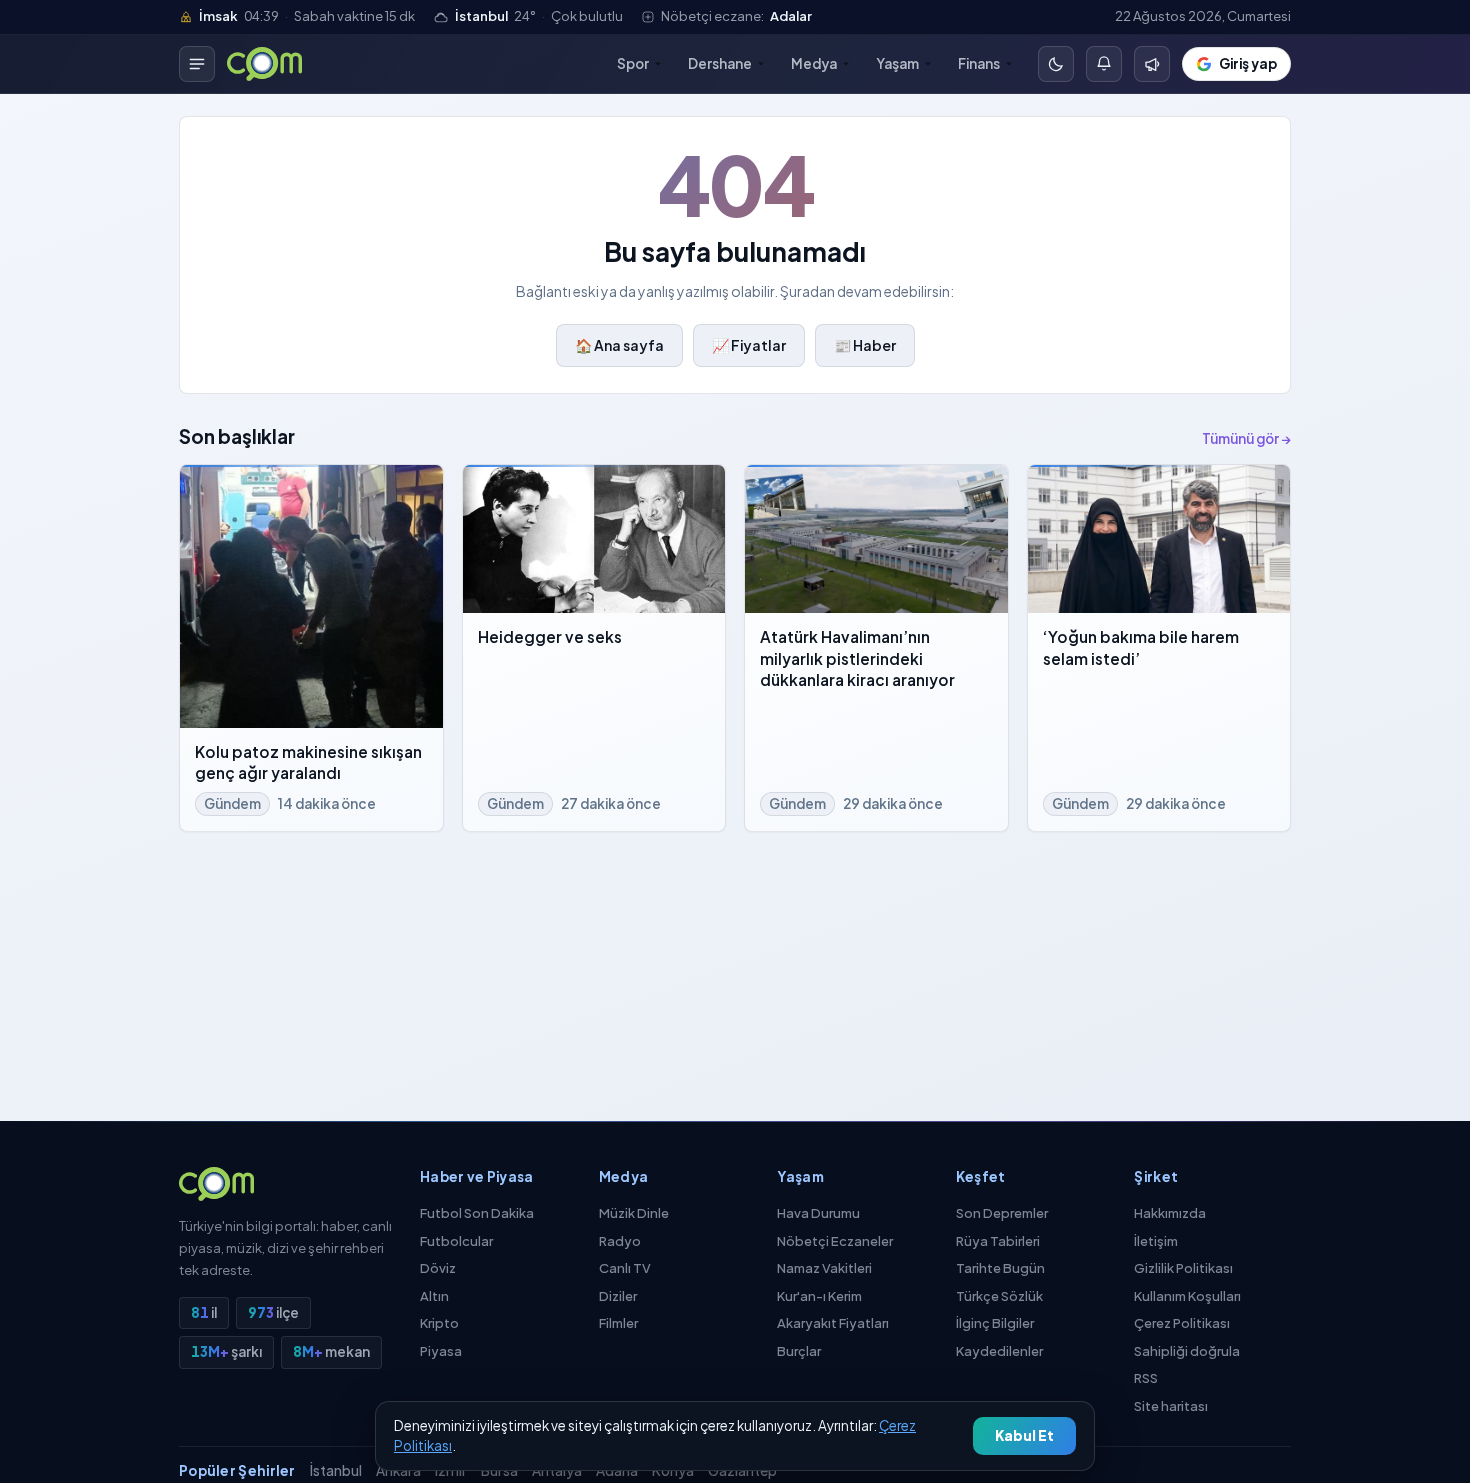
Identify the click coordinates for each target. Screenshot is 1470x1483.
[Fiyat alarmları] (1104, 64)
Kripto (439, 1323)
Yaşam (897, 63)
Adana (617, 1470)
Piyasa (441, 1351)
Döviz (438, 1268)
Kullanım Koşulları (1187, 1296)
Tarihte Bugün (1000, 1268)
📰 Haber (865, 345)
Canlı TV (625, 1268)
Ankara (398, 1470)
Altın (434, 1296)
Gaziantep (742, 1470)
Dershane (720, 63)
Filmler (618, 1323)
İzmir (451, 1470)
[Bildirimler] (1152, 64)
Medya (814, 63)
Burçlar (799, 1351)
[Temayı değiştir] (1056, 64)
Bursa (499, 1470)
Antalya (557, 1470)
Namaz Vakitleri (824, 1268)
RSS (1146, 1378)
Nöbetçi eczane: (736, 16)
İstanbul (336, 1470)
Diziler (618, 1296)
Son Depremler (1002, 1213)
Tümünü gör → (1246, 438)
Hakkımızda (1170, 1213)
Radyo (620, 1241)
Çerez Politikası (1182, 1323)
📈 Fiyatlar (749, 345)
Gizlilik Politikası (1183, 1268)
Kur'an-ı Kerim (819, 1296)
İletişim (1156, 1241)
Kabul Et (1024, 1435)
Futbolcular (456, 1241)
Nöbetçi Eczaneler (835, 1241)
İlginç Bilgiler (995, 1323)
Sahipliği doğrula (1187, 1351)
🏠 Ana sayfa (619, 345)
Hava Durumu (818, 1213)
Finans (979, 63)
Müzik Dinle (634, 1213)
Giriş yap (1248, 63)
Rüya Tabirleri (998, 1241)
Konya (673, 1470)
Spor (633, 63)
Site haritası (1171, 1406)
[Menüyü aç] (197, 64)
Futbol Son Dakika (477, 1213)
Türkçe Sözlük (999, 1296)
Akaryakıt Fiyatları (833, 1323)
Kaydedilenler (999, 1351)
